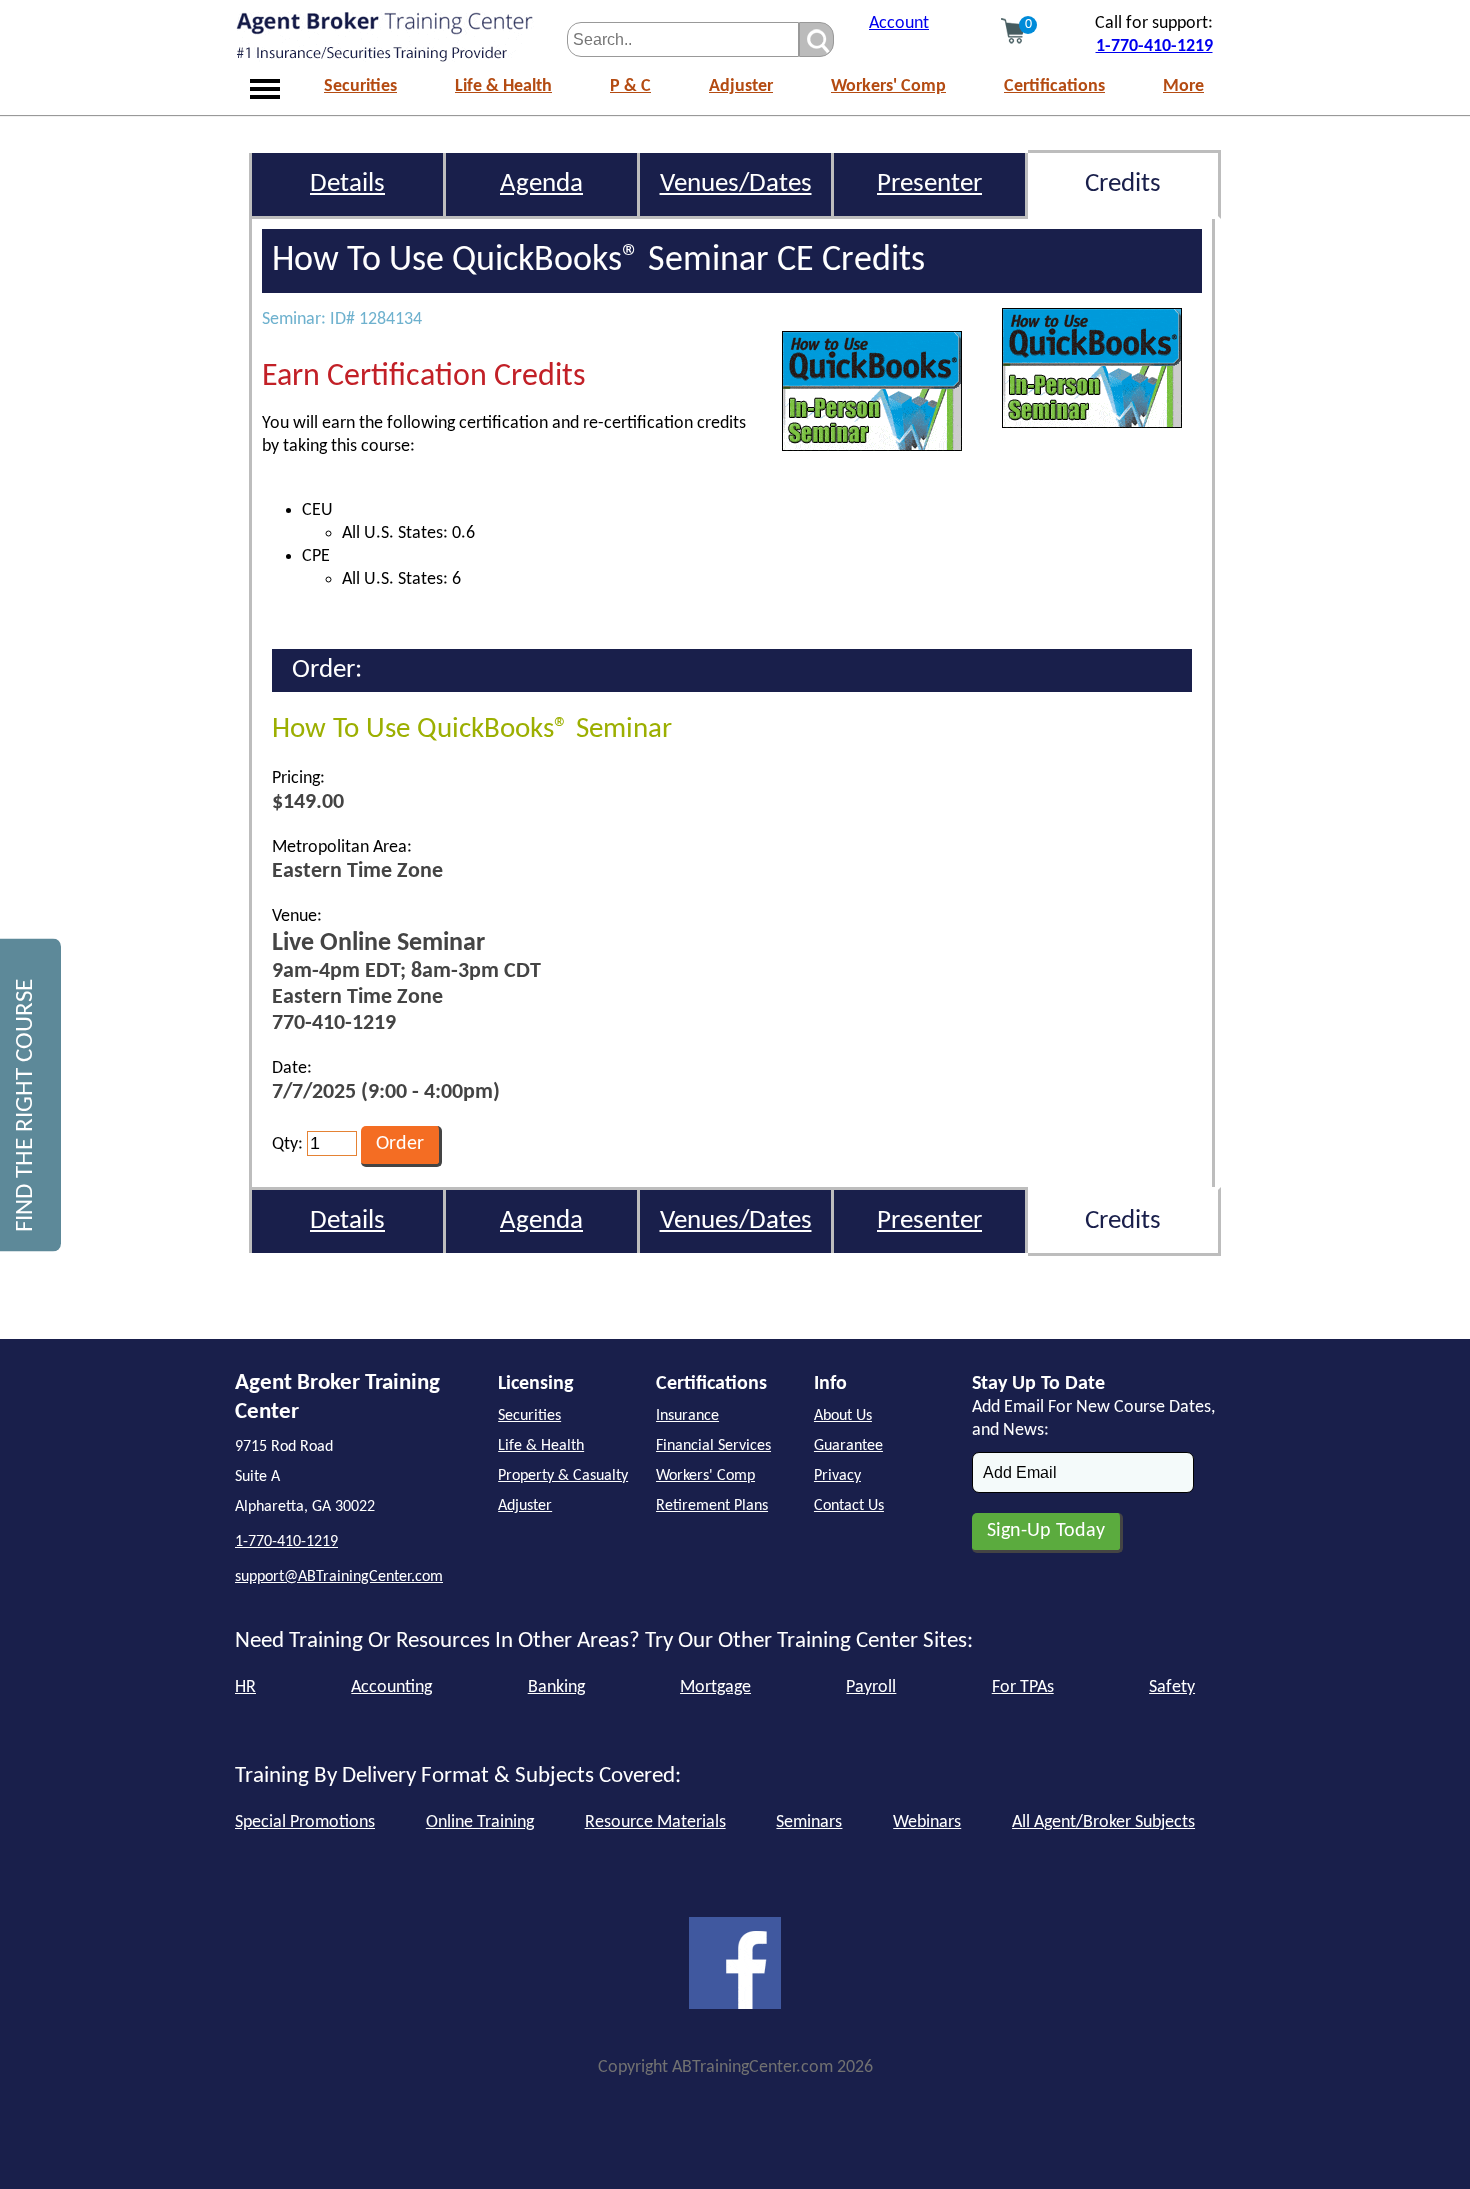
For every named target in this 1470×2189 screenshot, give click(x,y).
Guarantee (848, 1446)
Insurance (687, 1416)
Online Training (480, 1822)
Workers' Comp (888, 86)
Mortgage (715, 1687)
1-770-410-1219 (1154, 46)
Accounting (391, 1687)
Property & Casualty (563, 1476)
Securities (360, 86)
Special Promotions (305, 1822)
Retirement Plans (712, 1506)
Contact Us (849, 1506)
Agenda (541, 184)
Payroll (871, 1687)
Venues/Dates (736, 184)
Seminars (809, 1822)
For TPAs (1023, 1687)
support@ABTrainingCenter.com (339, 1577)
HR (245, 1687)
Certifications (1054, 86)
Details (347, 184)
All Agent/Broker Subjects (1103, 1822)
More (1183, 86)
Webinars (927, 1822)
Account (899, 23)
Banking (556, 1687)
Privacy (837, 1476)
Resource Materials (655, 1822)
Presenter (929, 184)
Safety (1172, 1687)
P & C (630, 86)
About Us (843, 1416)
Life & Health (503, 86)
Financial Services (713, 1446)
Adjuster (741, 86)
